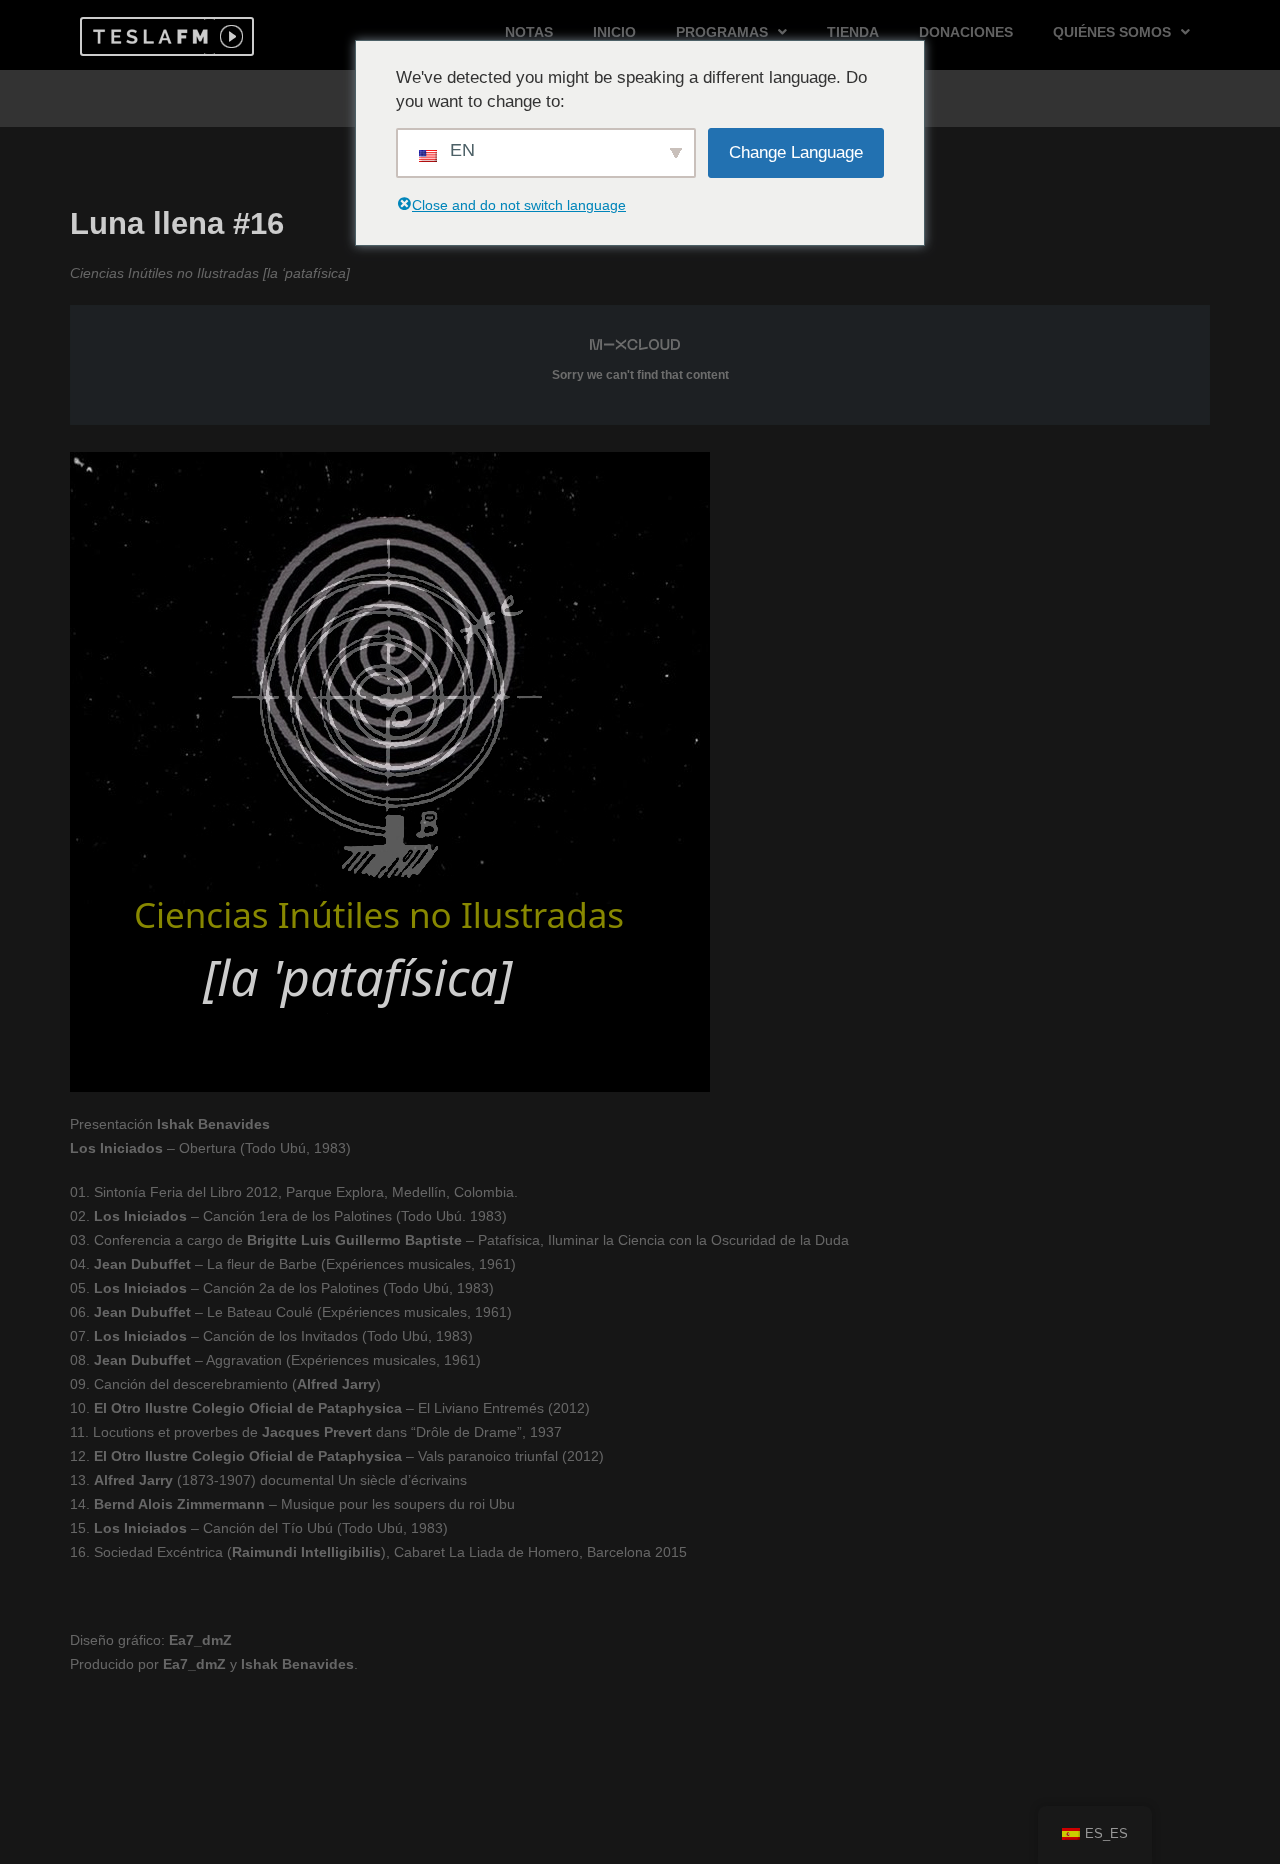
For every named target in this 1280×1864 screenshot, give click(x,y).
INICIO (614, 32)
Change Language (796, 152)
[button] (147, 36)
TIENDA (853, 32)
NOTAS (529, 32)
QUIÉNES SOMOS (1112, 32)
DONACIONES (966, 32)
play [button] (229, 36)
